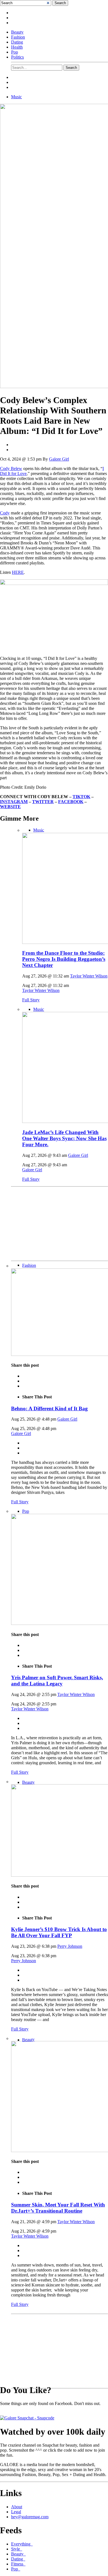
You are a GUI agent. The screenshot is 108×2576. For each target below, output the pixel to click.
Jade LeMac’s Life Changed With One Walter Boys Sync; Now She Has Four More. (64, 1138)
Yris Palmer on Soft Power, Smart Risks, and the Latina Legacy (57, 1681)
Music (16, 97)
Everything (22, 2544)
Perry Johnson (70, 1946)
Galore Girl (59, 459)
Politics (17, 57)
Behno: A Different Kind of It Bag (49, 1408)
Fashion (18, 37)
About (17, 2507)
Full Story (31, 1000)
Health (17, 47)
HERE (18, 572)
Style (17, 2549)
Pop (15, 52)
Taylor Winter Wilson (89, 976)
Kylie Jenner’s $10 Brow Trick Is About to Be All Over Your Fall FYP (59, 1932)
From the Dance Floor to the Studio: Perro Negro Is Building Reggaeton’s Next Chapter (64, 959)
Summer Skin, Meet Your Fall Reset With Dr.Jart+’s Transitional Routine (58, 2208)
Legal (16, 2512)
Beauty (17, 32)
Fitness (18, 2564)
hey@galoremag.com (30, 2517)
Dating (17, 42)
